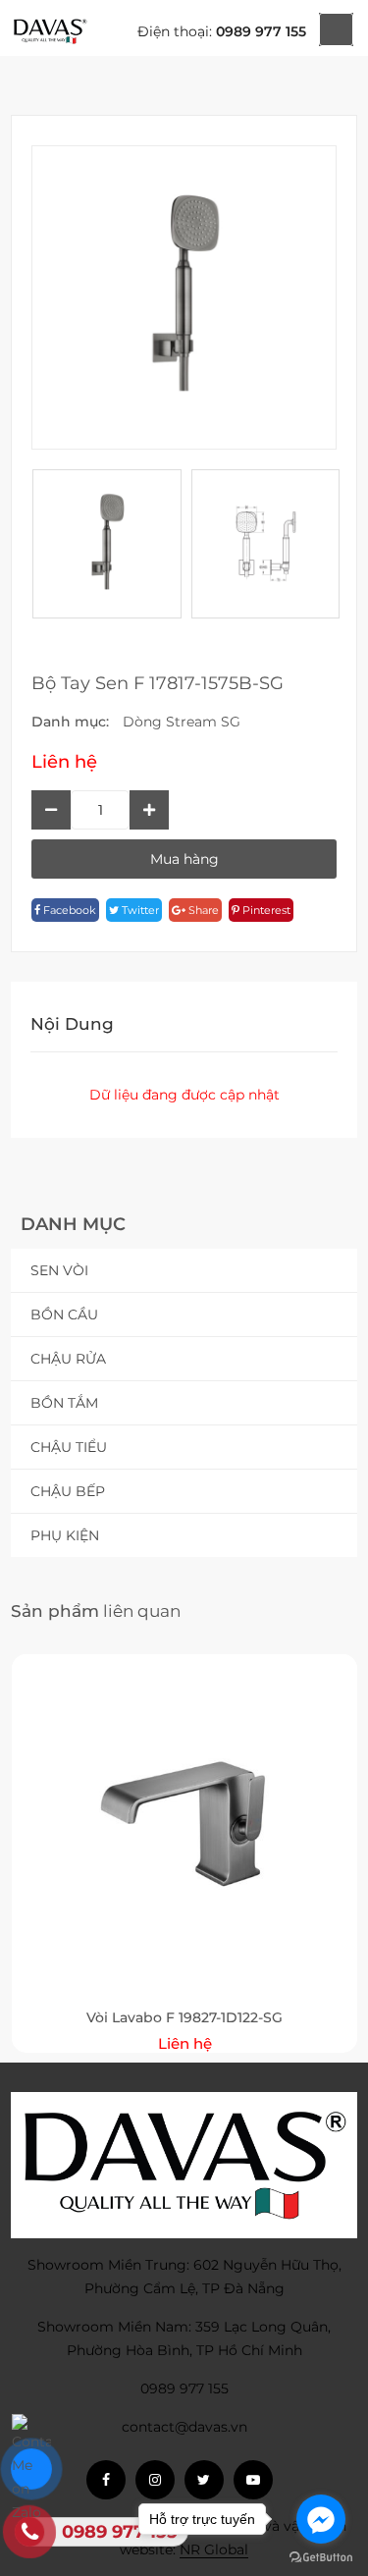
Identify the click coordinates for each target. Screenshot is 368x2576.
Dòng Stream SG (182, 722)
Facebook (68, 910)
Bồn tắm (64, 1403)
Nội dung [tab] (72, 1024)
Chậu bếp (68, 1491)
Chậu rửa (68, 1359)
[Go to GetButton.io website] (321, 2556)
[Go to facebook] (321, 2519)
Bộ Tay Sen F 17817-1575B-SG (158, 683)
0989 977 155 (261, 31)
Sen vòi (59, 1270)
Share (202, 910)
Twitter (139, 910)
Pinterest (265, 910)
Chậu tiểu (69, 1447)
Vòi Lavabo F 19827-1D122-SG (184, 2017)
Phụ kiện (65, 1535)
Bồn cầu (64, 1315)
